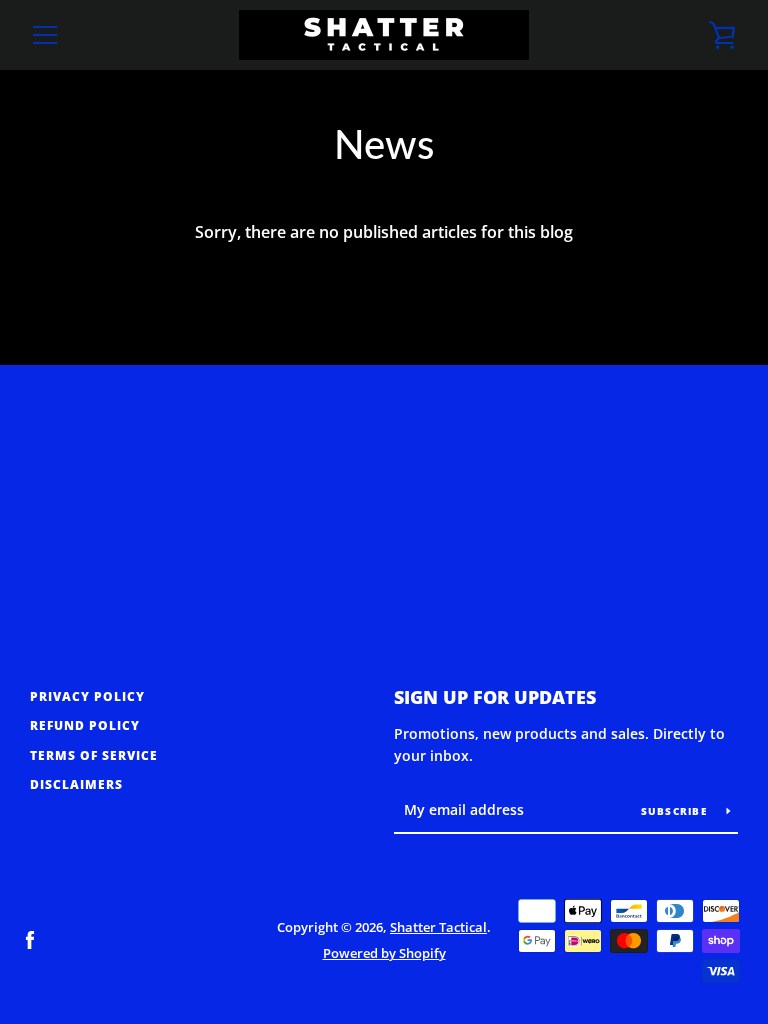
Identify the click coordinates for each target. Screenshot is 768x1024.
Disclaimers (76, 784)
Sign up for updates (495, 697)
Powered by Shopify (384, 953)
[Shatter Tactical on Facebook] (30, 939)
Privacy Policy (87, 696)
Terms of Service (94, 755)
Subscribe (676, 811)
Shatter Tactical (438, 927)
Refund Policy (85, 725)
